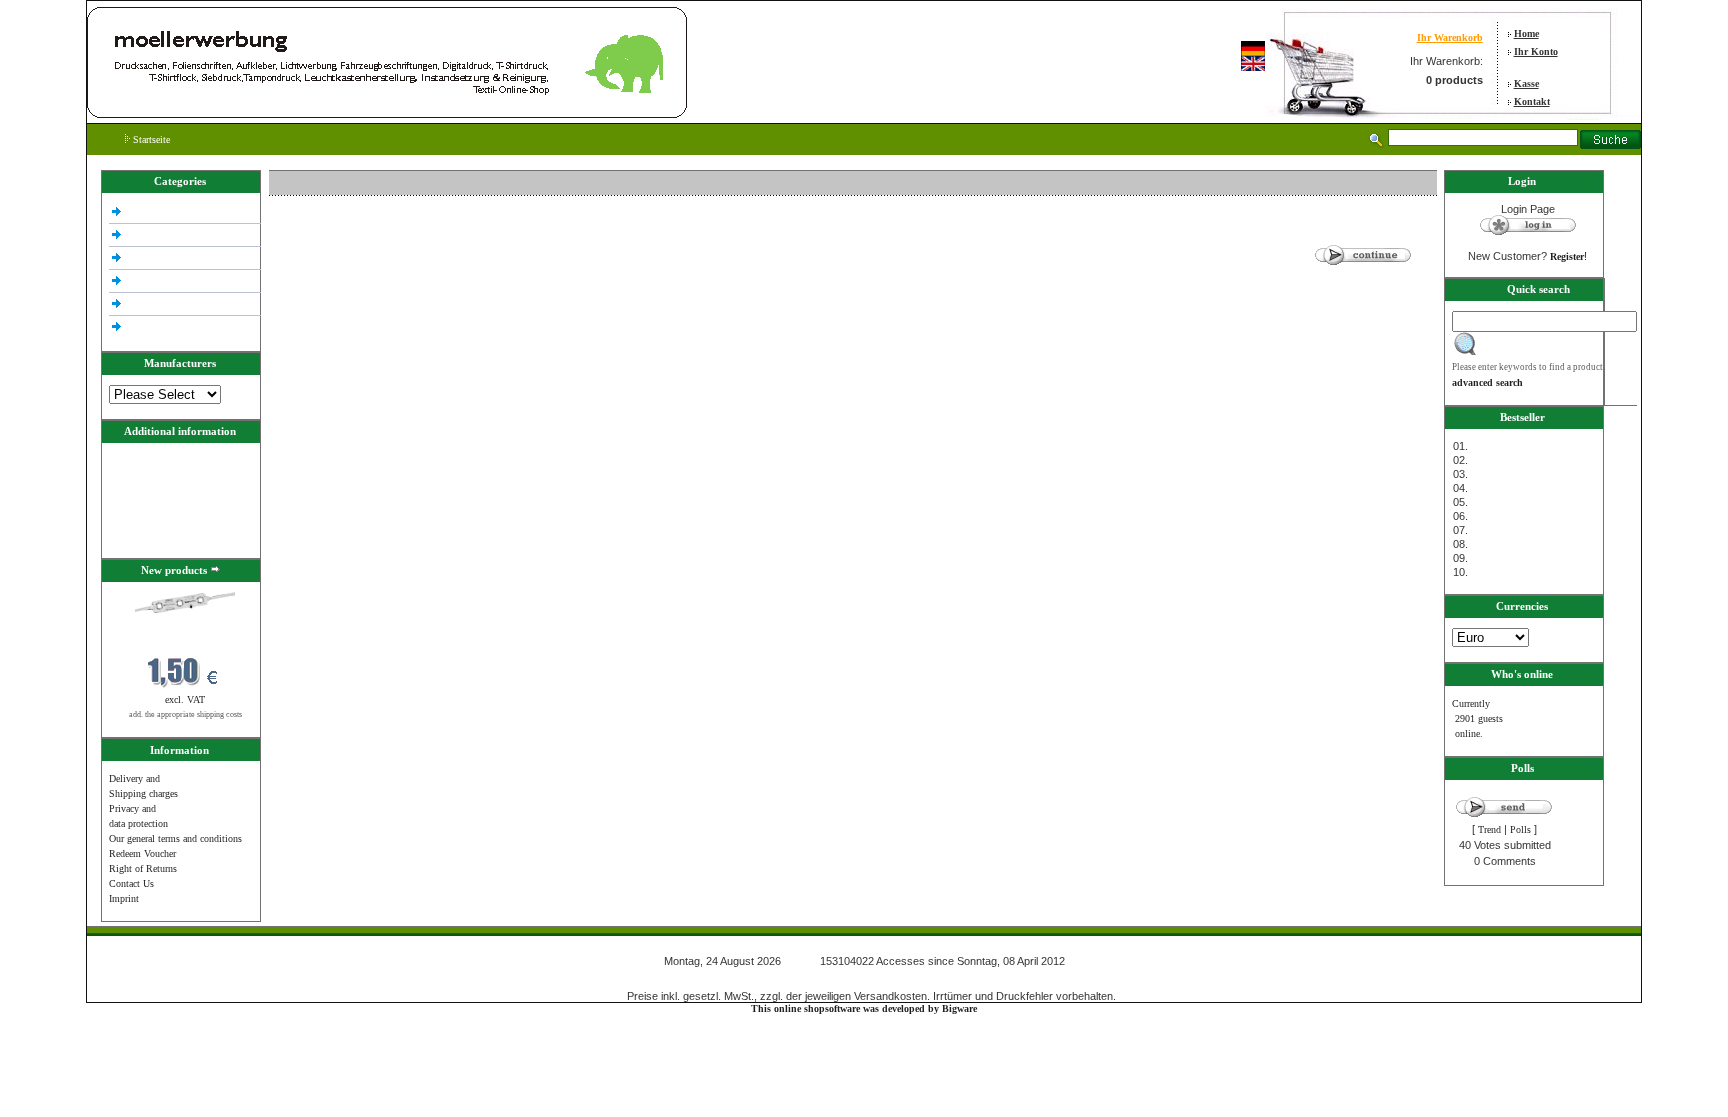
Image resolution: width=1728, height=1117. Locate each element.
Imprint (124, 898)
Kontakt (1532, 101)
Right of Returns (143, 868)
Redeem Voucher (142, 853)
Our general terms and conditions (175, 838)
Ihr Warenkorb (1450, 37)
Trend (1489, 829)
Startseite (150, 139)
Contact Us (131, 883)
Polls (1520, 829)
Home (1526, 33)
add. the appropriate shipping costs (185, 714)
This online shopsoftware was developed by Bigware (864, 1008)
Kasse (1526, 83)
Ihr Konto (1536, 51)
